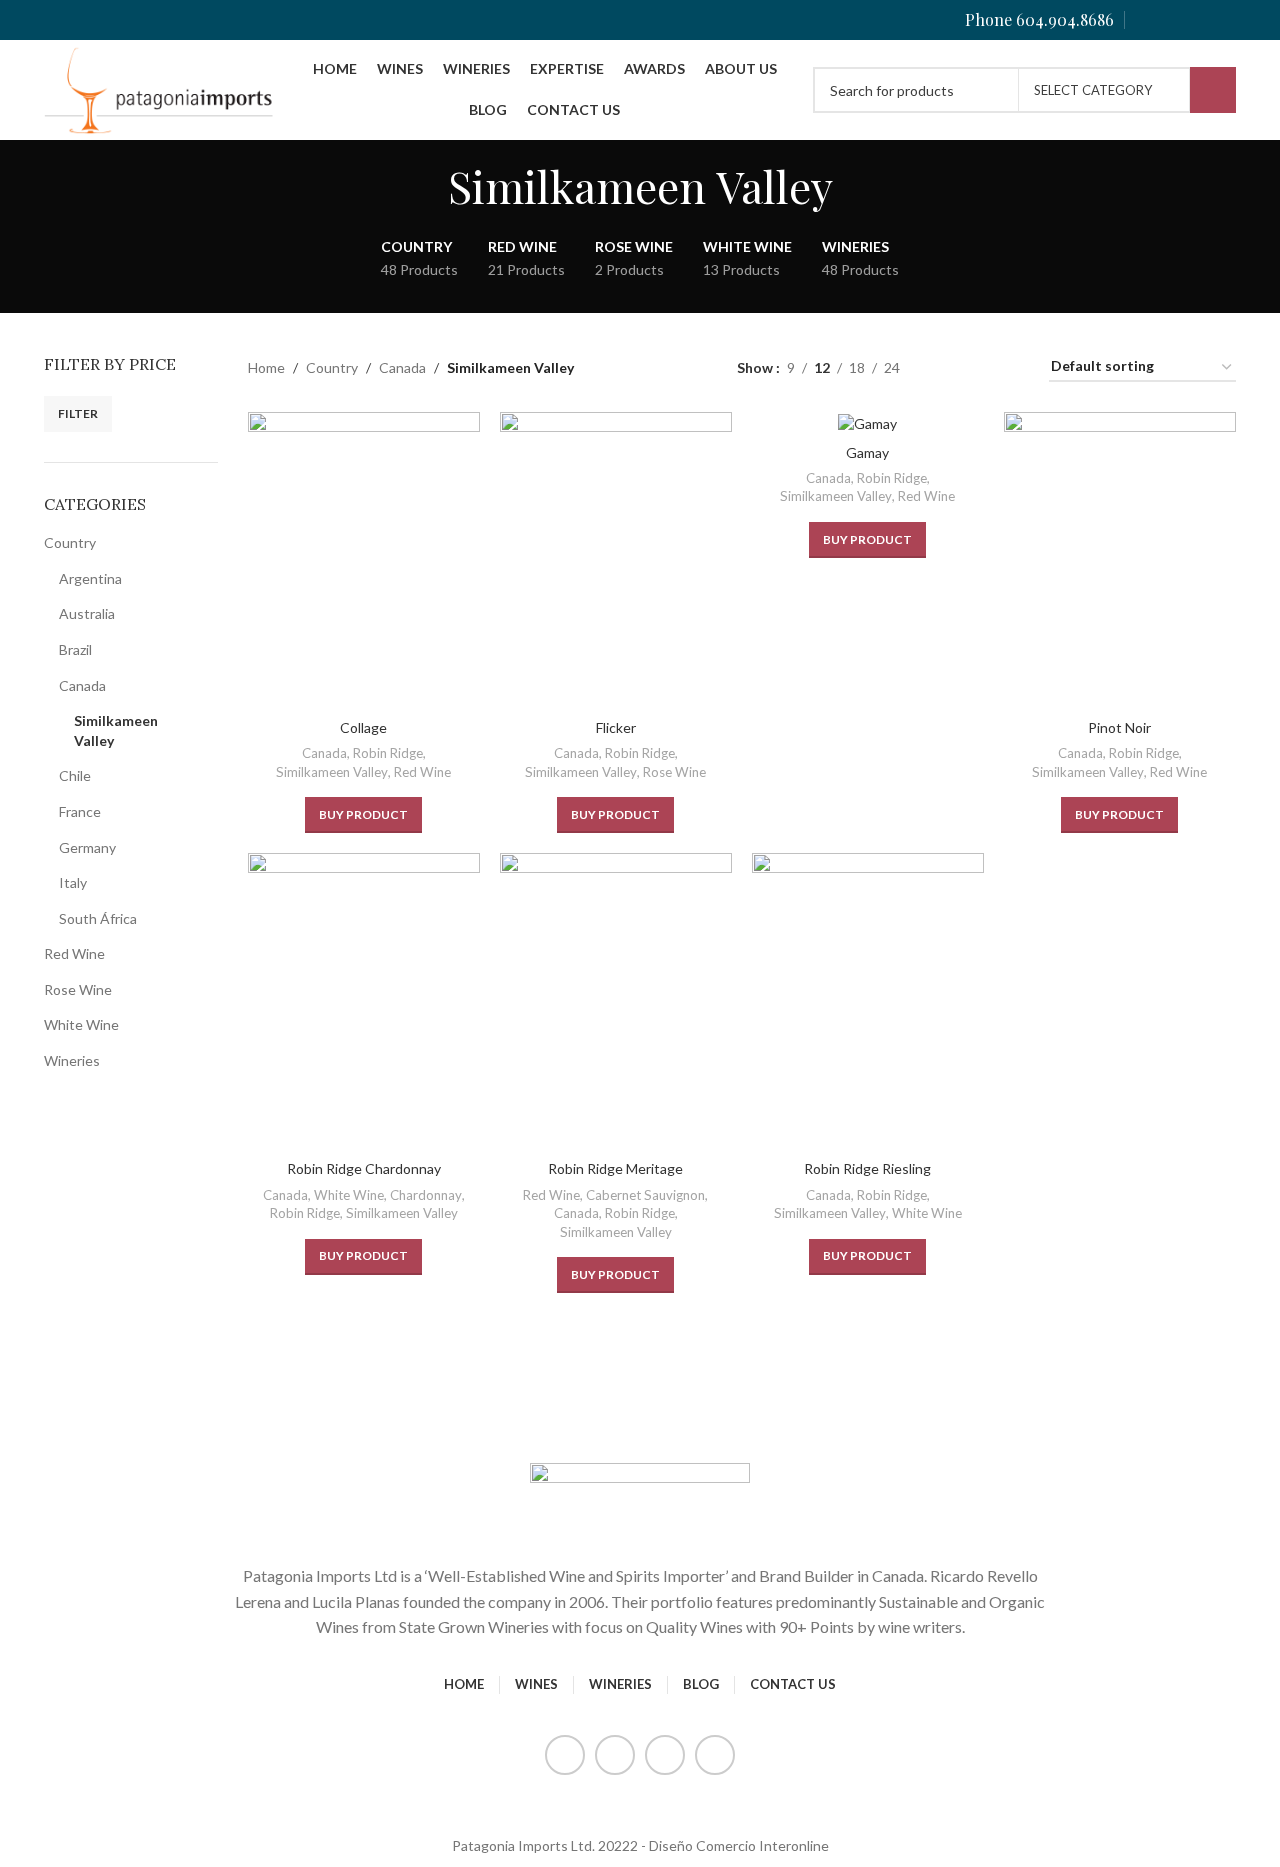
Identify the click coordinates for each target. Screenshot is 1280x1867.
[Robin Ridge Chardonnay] (364, 1001)
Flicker (616, 727)
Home (266, 367)
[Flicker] (616, 560)
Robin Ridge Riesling (867, 1168)
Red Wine (74, 953)
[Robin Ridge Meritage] (616, 1001)
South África (98, 918)
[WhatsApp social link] (1223, 20)
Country (70, 542)
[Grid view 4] (1009, 367)
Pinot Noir (1119, 727)
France (80, 811)
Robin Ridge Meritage (615, 1168)
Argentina (90, 578)
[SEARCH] (1213, 90)
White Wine (81, 1024)
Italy (73, 882)
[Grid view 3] (977, 367)
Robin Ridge (388, 753)
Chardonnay (426, 1195)
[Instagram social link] (1172, 20)
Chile (75, 775)
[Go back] (423, 186)
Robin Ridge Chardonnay (364, 1168)
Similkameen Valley (116, 730)
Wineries (72, 1060)
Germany (87, 847)
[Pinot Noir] (1120, 560)
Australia (87, 613)
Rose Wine (78, 989)
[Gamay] (868, 422)
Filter (78, 413)
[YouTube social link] (1197, 20)
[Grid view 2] (946, 367)
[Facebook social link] (1147, 20)
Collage (363, 727)
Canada (82, 685)
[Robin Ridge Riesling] (868, 1001)
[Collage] (364, 560)
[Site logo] (160, 88)
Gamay (867, 452)
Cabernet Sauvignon (645, 1195)
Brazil (75, 649)
